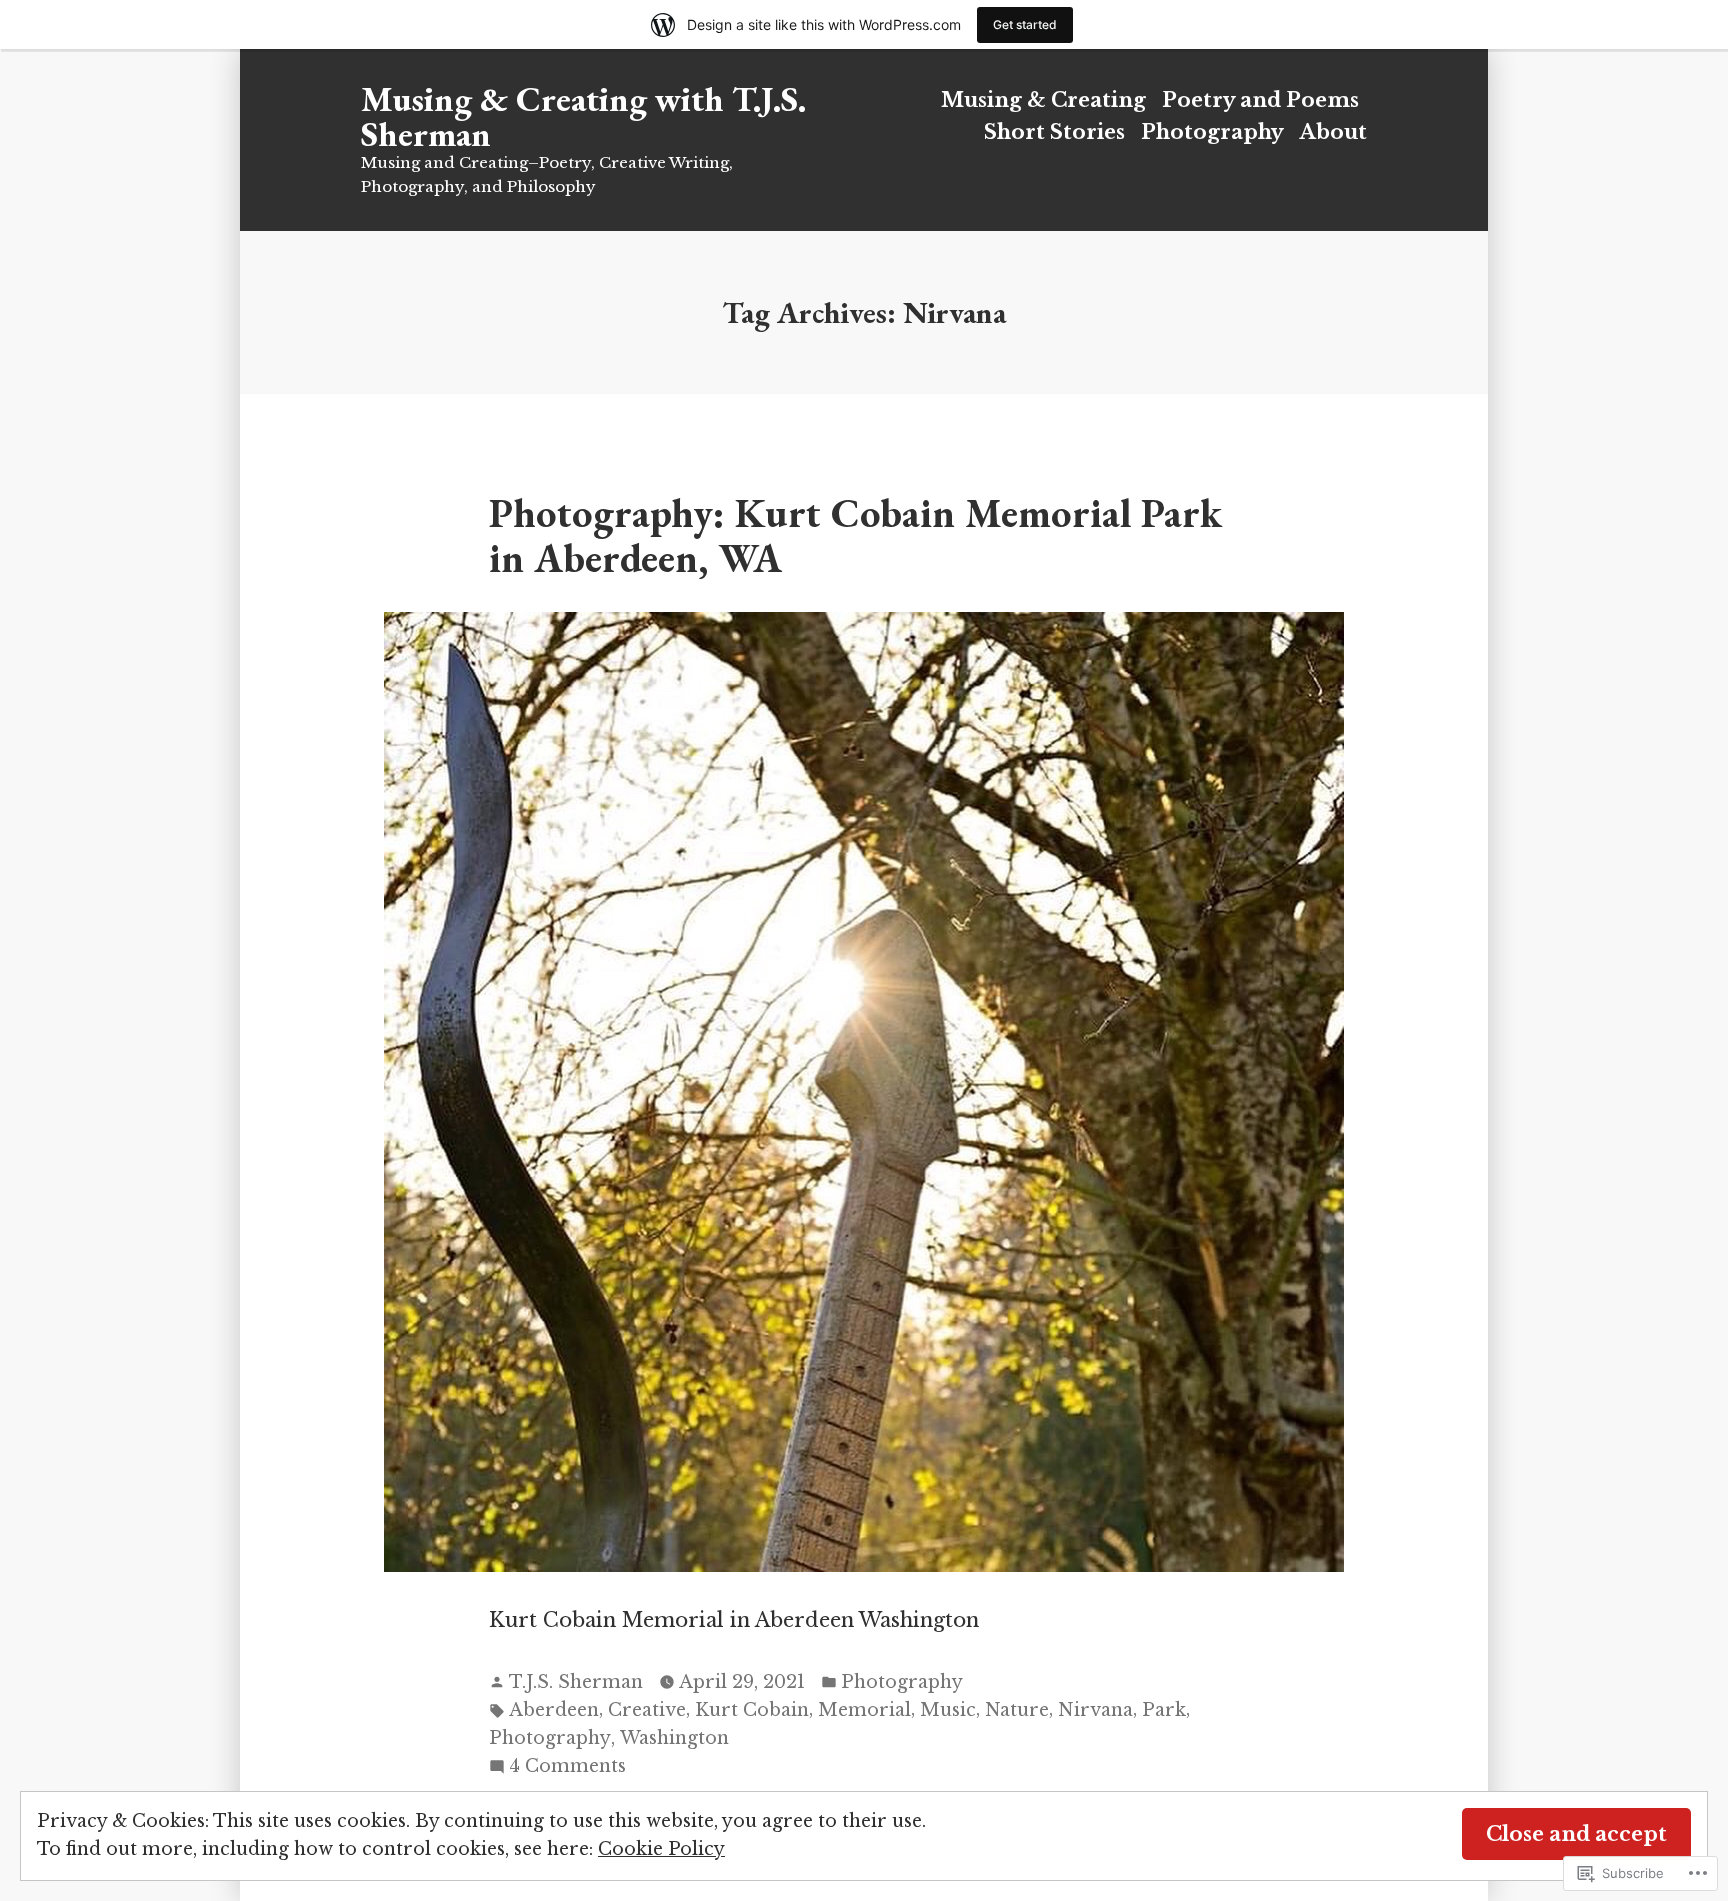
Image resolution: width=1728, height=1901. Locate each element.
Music (948, 1710)
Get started (1025, 24)
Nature (1017, 1710)
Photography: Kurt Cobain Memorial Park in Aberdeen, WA (855, 535)
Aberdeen (554, 1710)
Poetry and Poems (1260, 100)
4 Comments (567, 1767)
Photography (1212, 132)
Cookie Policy (661, 1849)
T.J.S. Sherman (576, 1682)
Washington (674, 1738)
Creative (647, 1710)
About (1333, 132)
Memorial (864, 1710)
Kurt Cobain (752, 1710)
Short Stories (1054, 132)
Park (1164, 1710)
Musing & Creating (1043, 100)
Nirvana (1095, 1710)
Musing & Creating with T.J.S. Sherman (583, 116)
